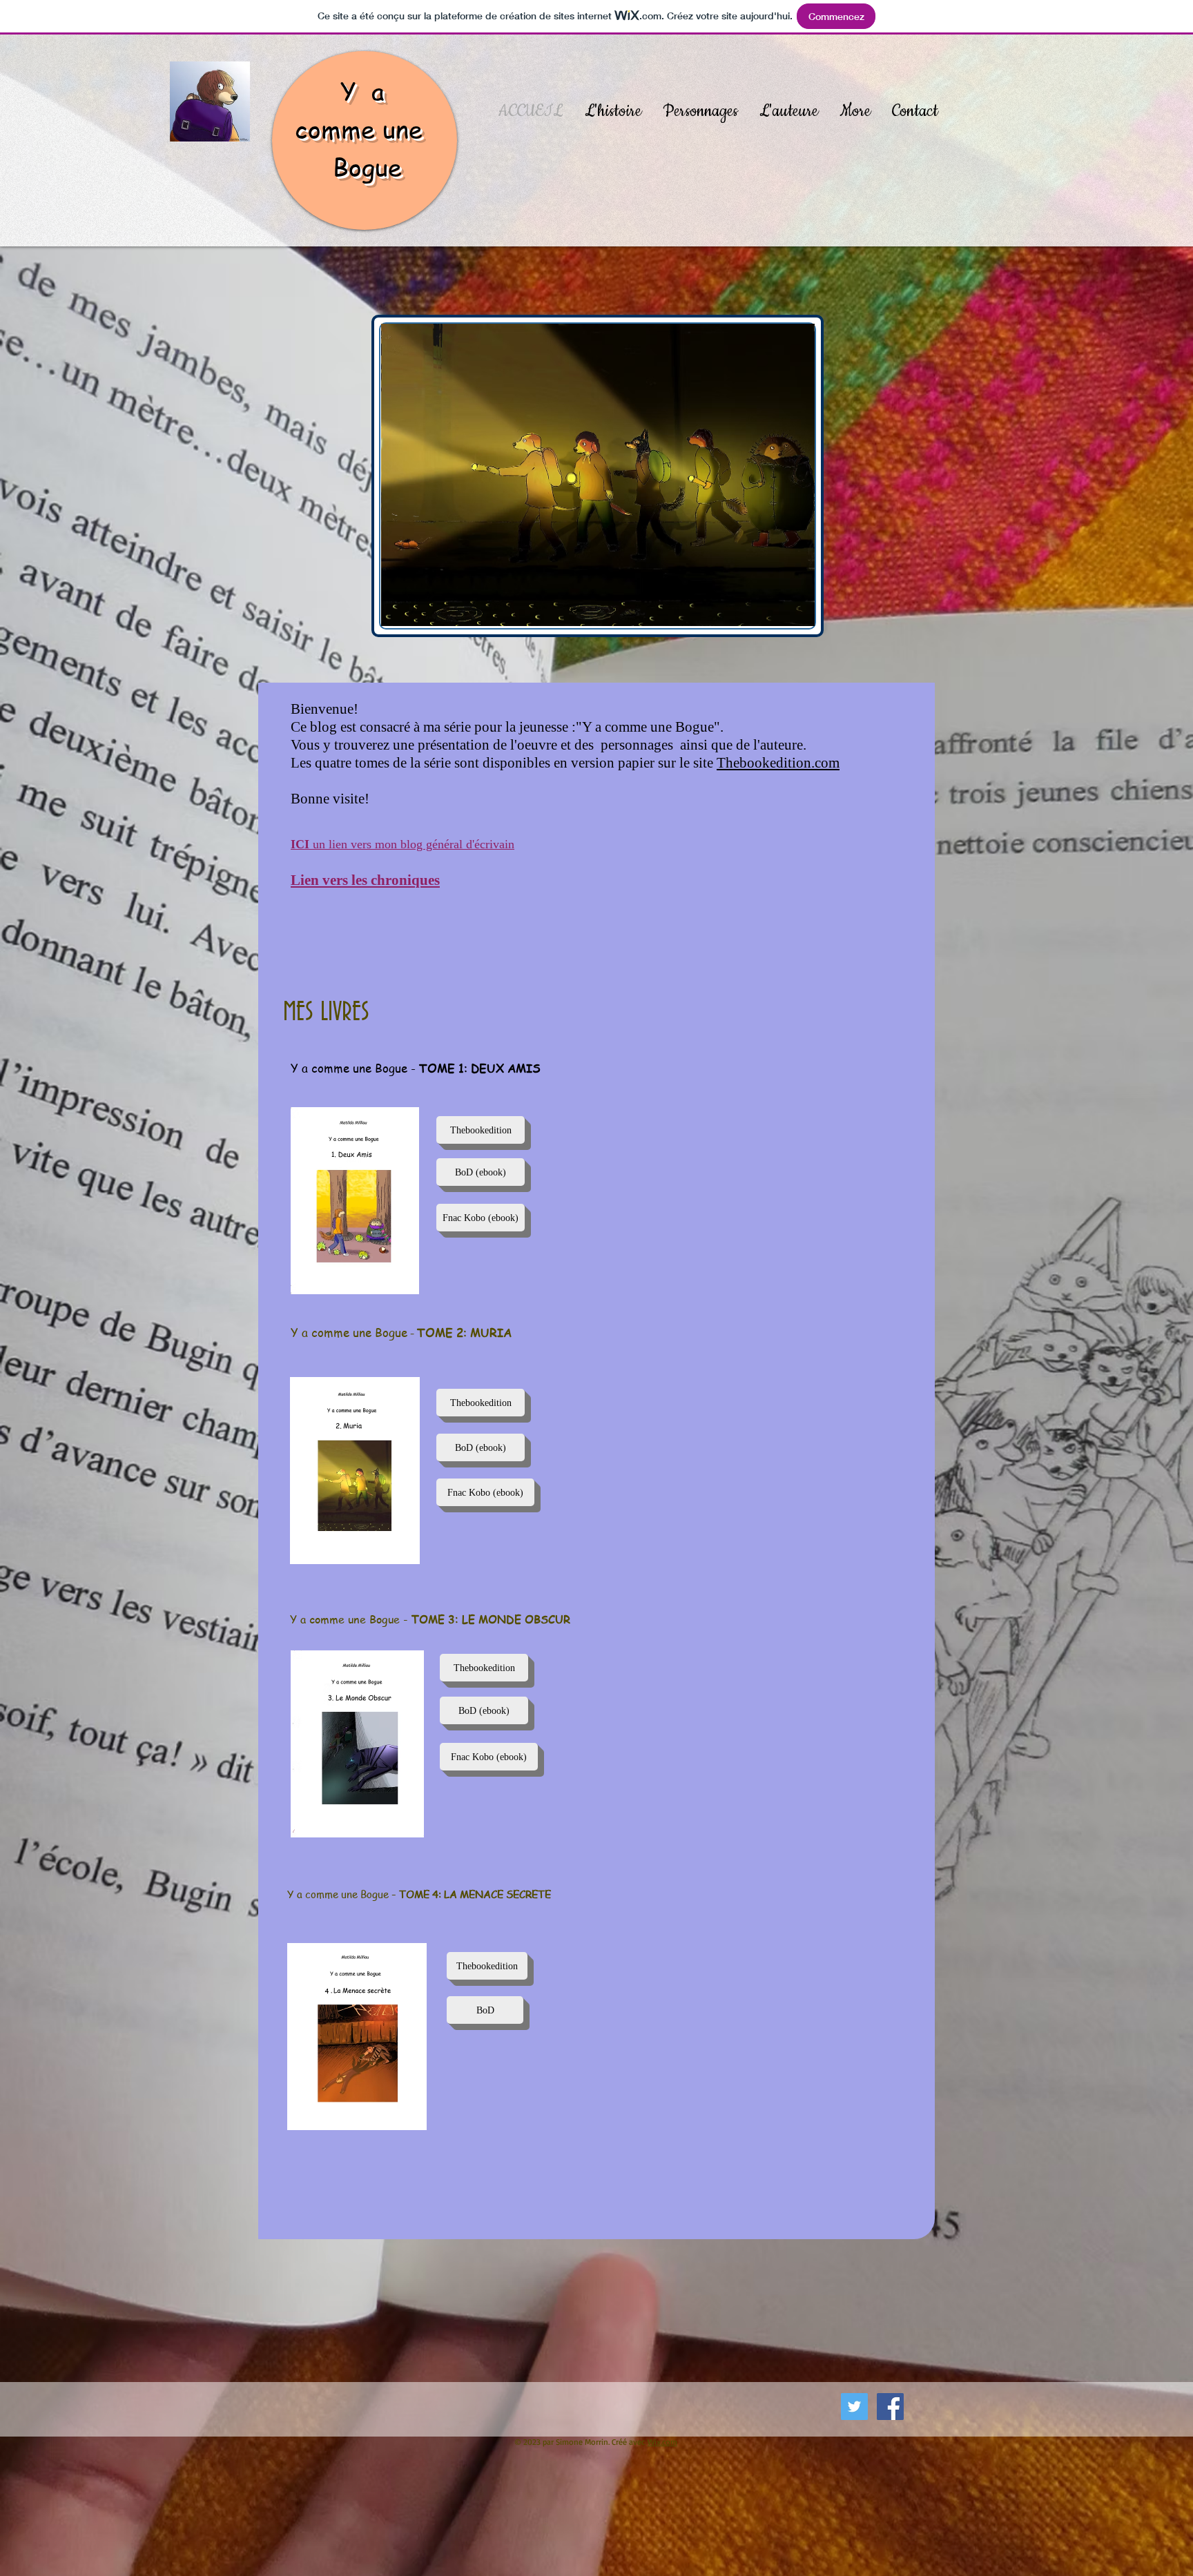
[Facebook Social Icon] (890, 2407)
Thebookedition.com (778, 763)
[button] (485, 2010)
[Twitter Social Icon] (854, 2407)
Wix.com (662, 2442)
